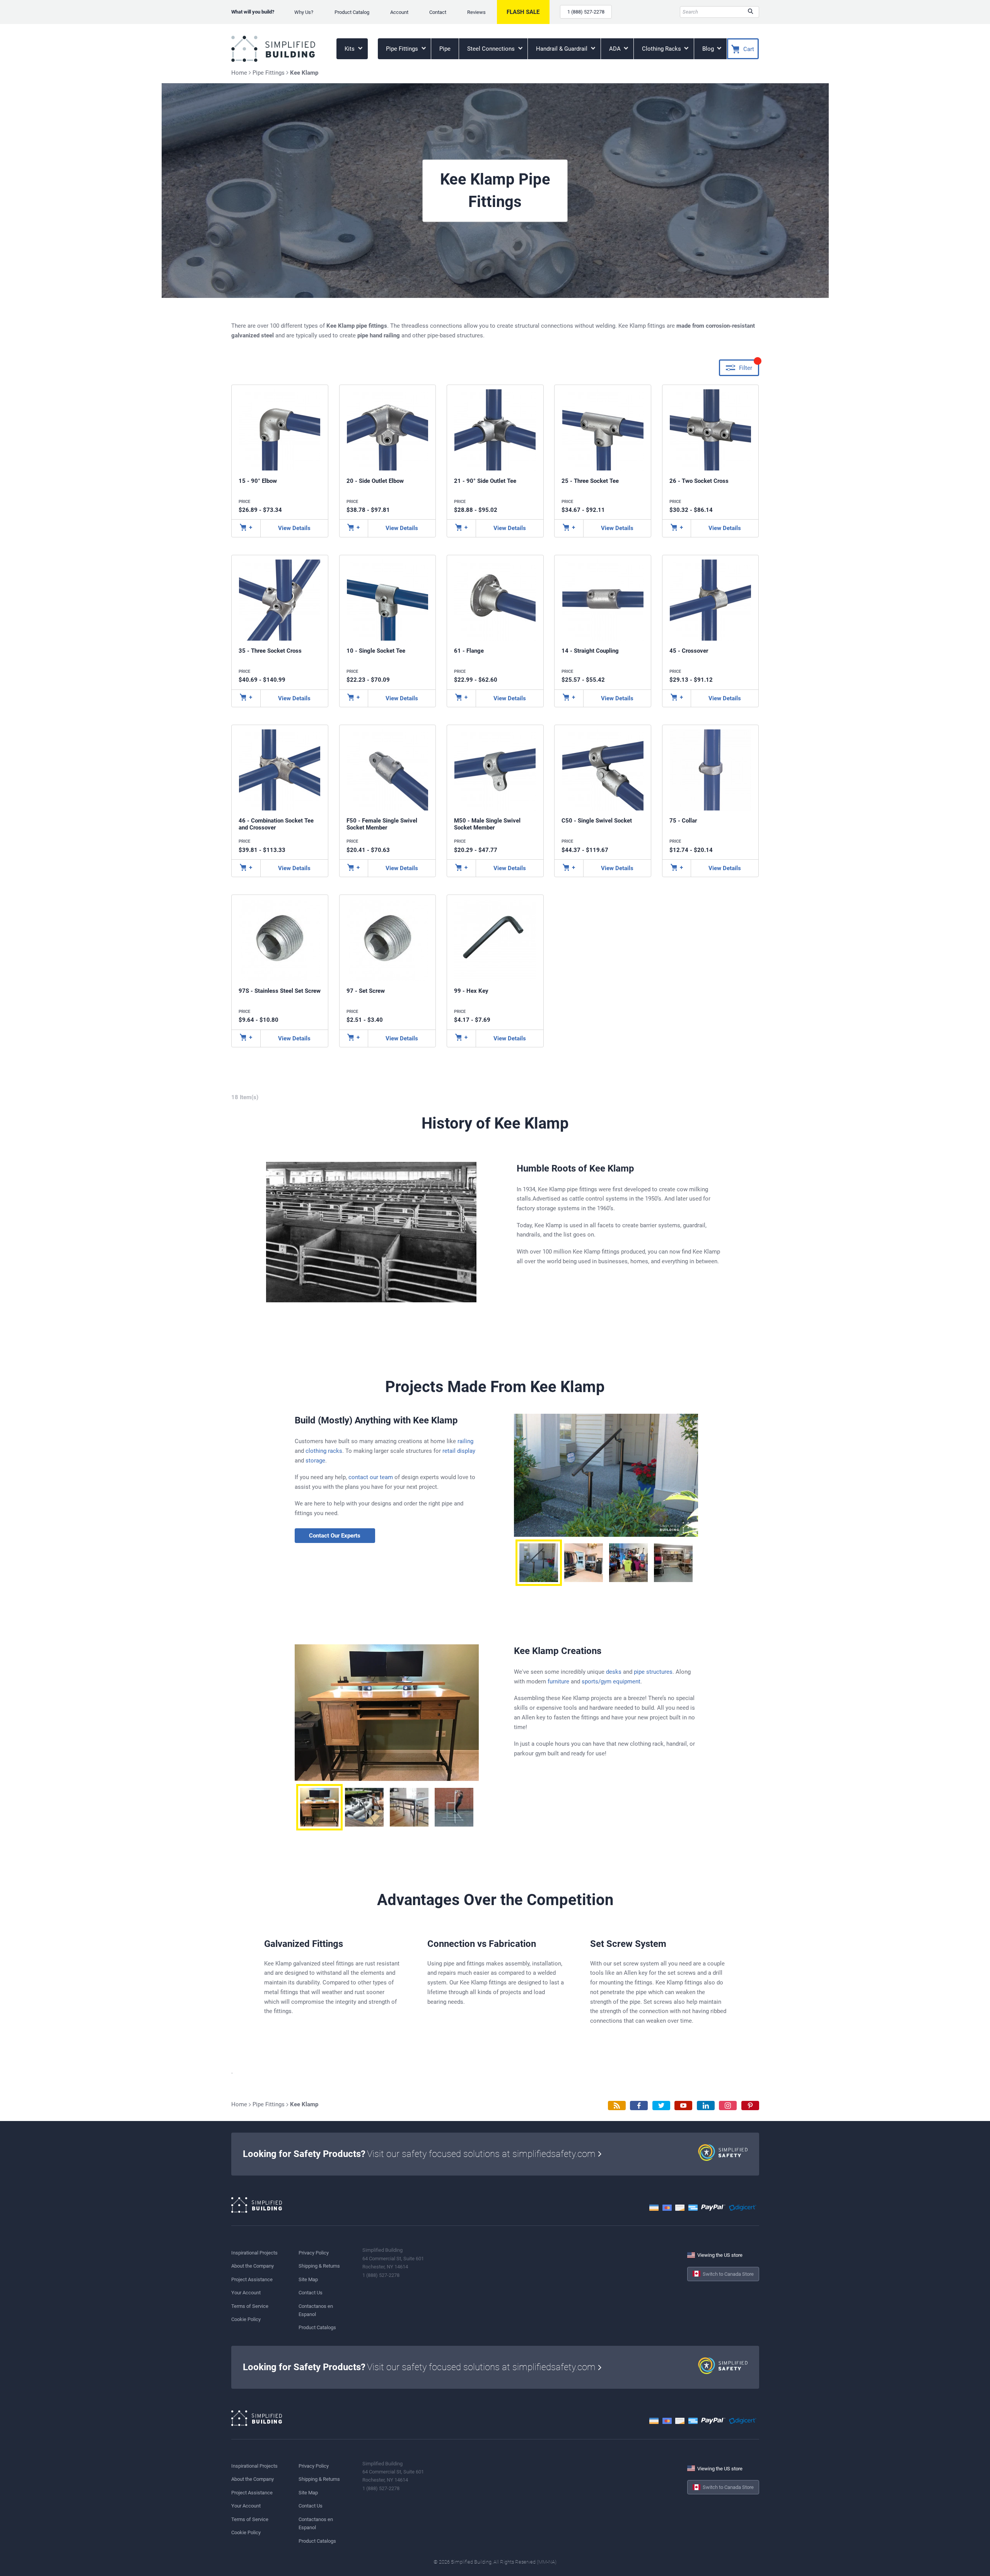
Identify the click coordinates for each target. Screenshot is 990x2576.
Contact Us (311, 2293)
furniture (558, 1681)
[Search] (750, 12)
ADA (616, 49)
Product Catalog (352, 12)
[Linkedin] (706, 2106)
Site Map (308, 2279)
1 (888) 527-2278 (586, 12)
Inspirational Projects (254, 2253)
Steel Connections (492, 49)
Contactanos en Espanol (316, 2310)
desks (614, 1672)
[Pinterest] (750, 2106)
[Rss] (617, 2106)
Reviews (476, 12)
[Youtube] (683, 2106)
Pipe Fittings (403, 49)
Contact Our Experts (335, 1536)
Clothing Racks (662, 49)
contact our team (371, 1477)
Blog (709, 49)
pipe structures (653, 1672)
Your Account (246, 2293)
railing (465, 1441)
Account (399, 12)
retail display (459, 1451)
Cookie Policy (246, 2319)
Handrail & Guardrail (562, 49)
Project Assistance (252, 2279)
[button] (539, 1563)
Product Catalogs (317, 2327)
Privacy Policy (314, 2253)
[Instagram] (728, 2106)
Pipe (445, 49)
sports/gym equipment (611, 1681)
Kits (350, 49)
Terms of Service (250, 2306)
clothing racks (324, 1451)
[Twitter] (661, 2106)
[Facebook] (639, 2106)
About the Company (253, 2266)
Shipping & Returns (319, 2266)
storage (315, 1461)
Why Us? (304, 12)
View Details (294, 528)
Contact (438, 12)
